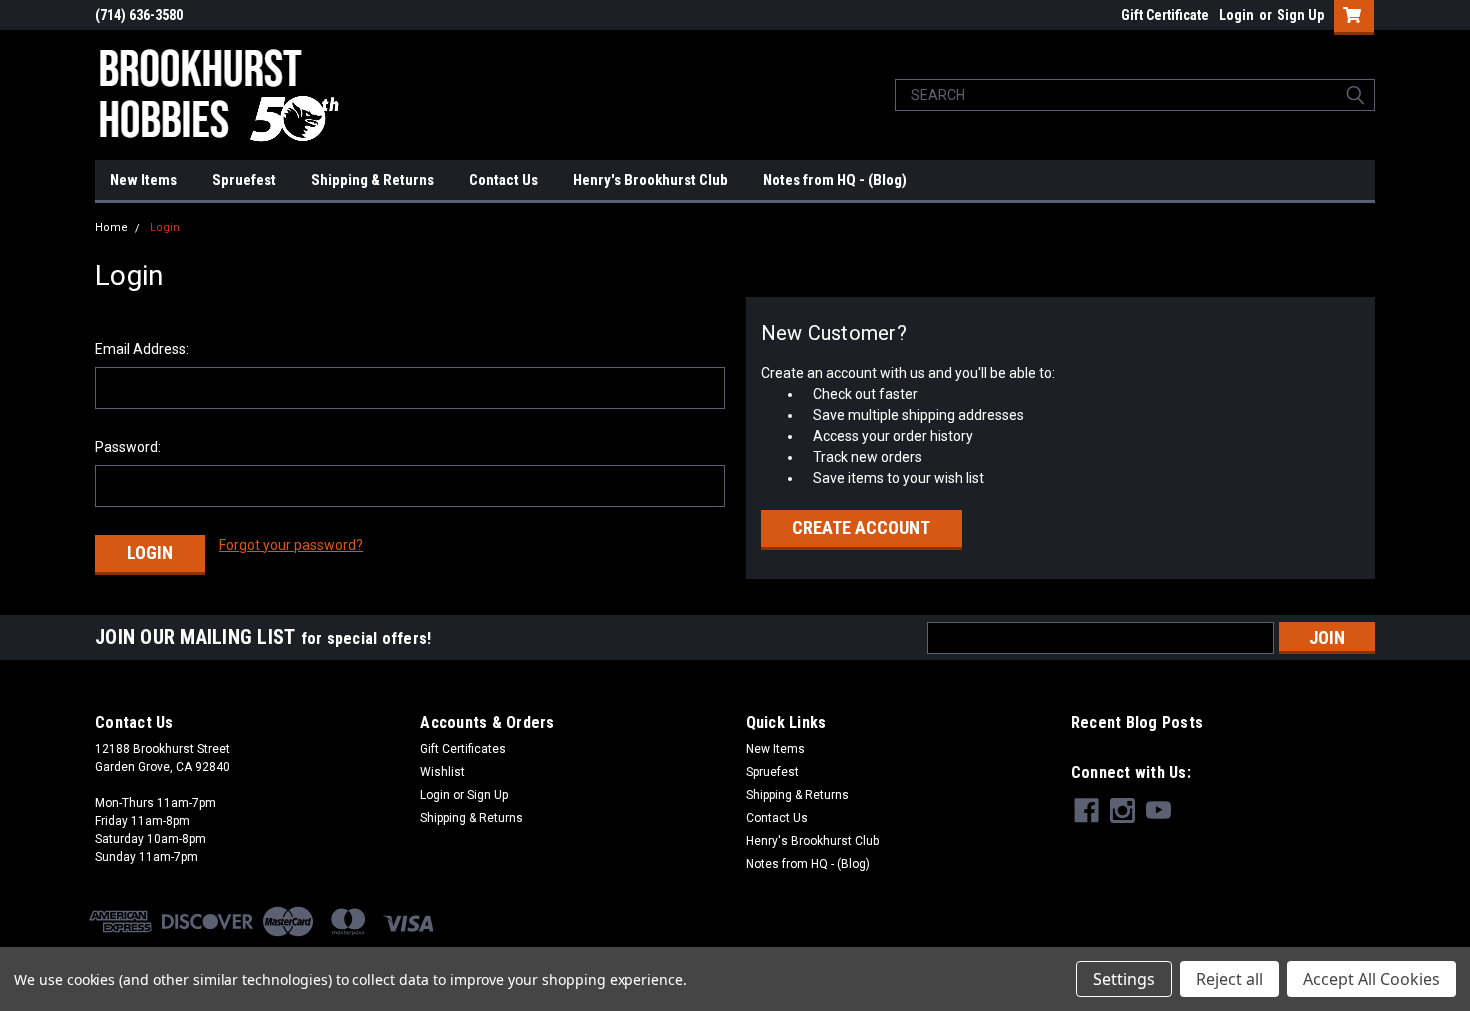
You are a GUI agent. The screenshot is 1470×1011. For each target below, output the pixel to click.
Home (111, 227)
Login (1236, 15)
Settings (1124, 979)
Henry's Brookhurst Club (650, 180)
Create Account (861, 527)
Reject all (1229, 979)
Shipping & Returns (372, 180)
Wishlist (442, 772)
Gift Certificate (1165, 15)
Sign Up (1300, 15)
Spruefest (244, 180)
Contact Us (503, 180)
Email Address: (142, 349)
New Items (143, 180)
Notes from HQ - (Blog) (835, 180)
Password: (128, 447)
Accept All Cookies (1371, 979)
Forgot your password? (291, 545)
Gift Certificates (463, 749)
